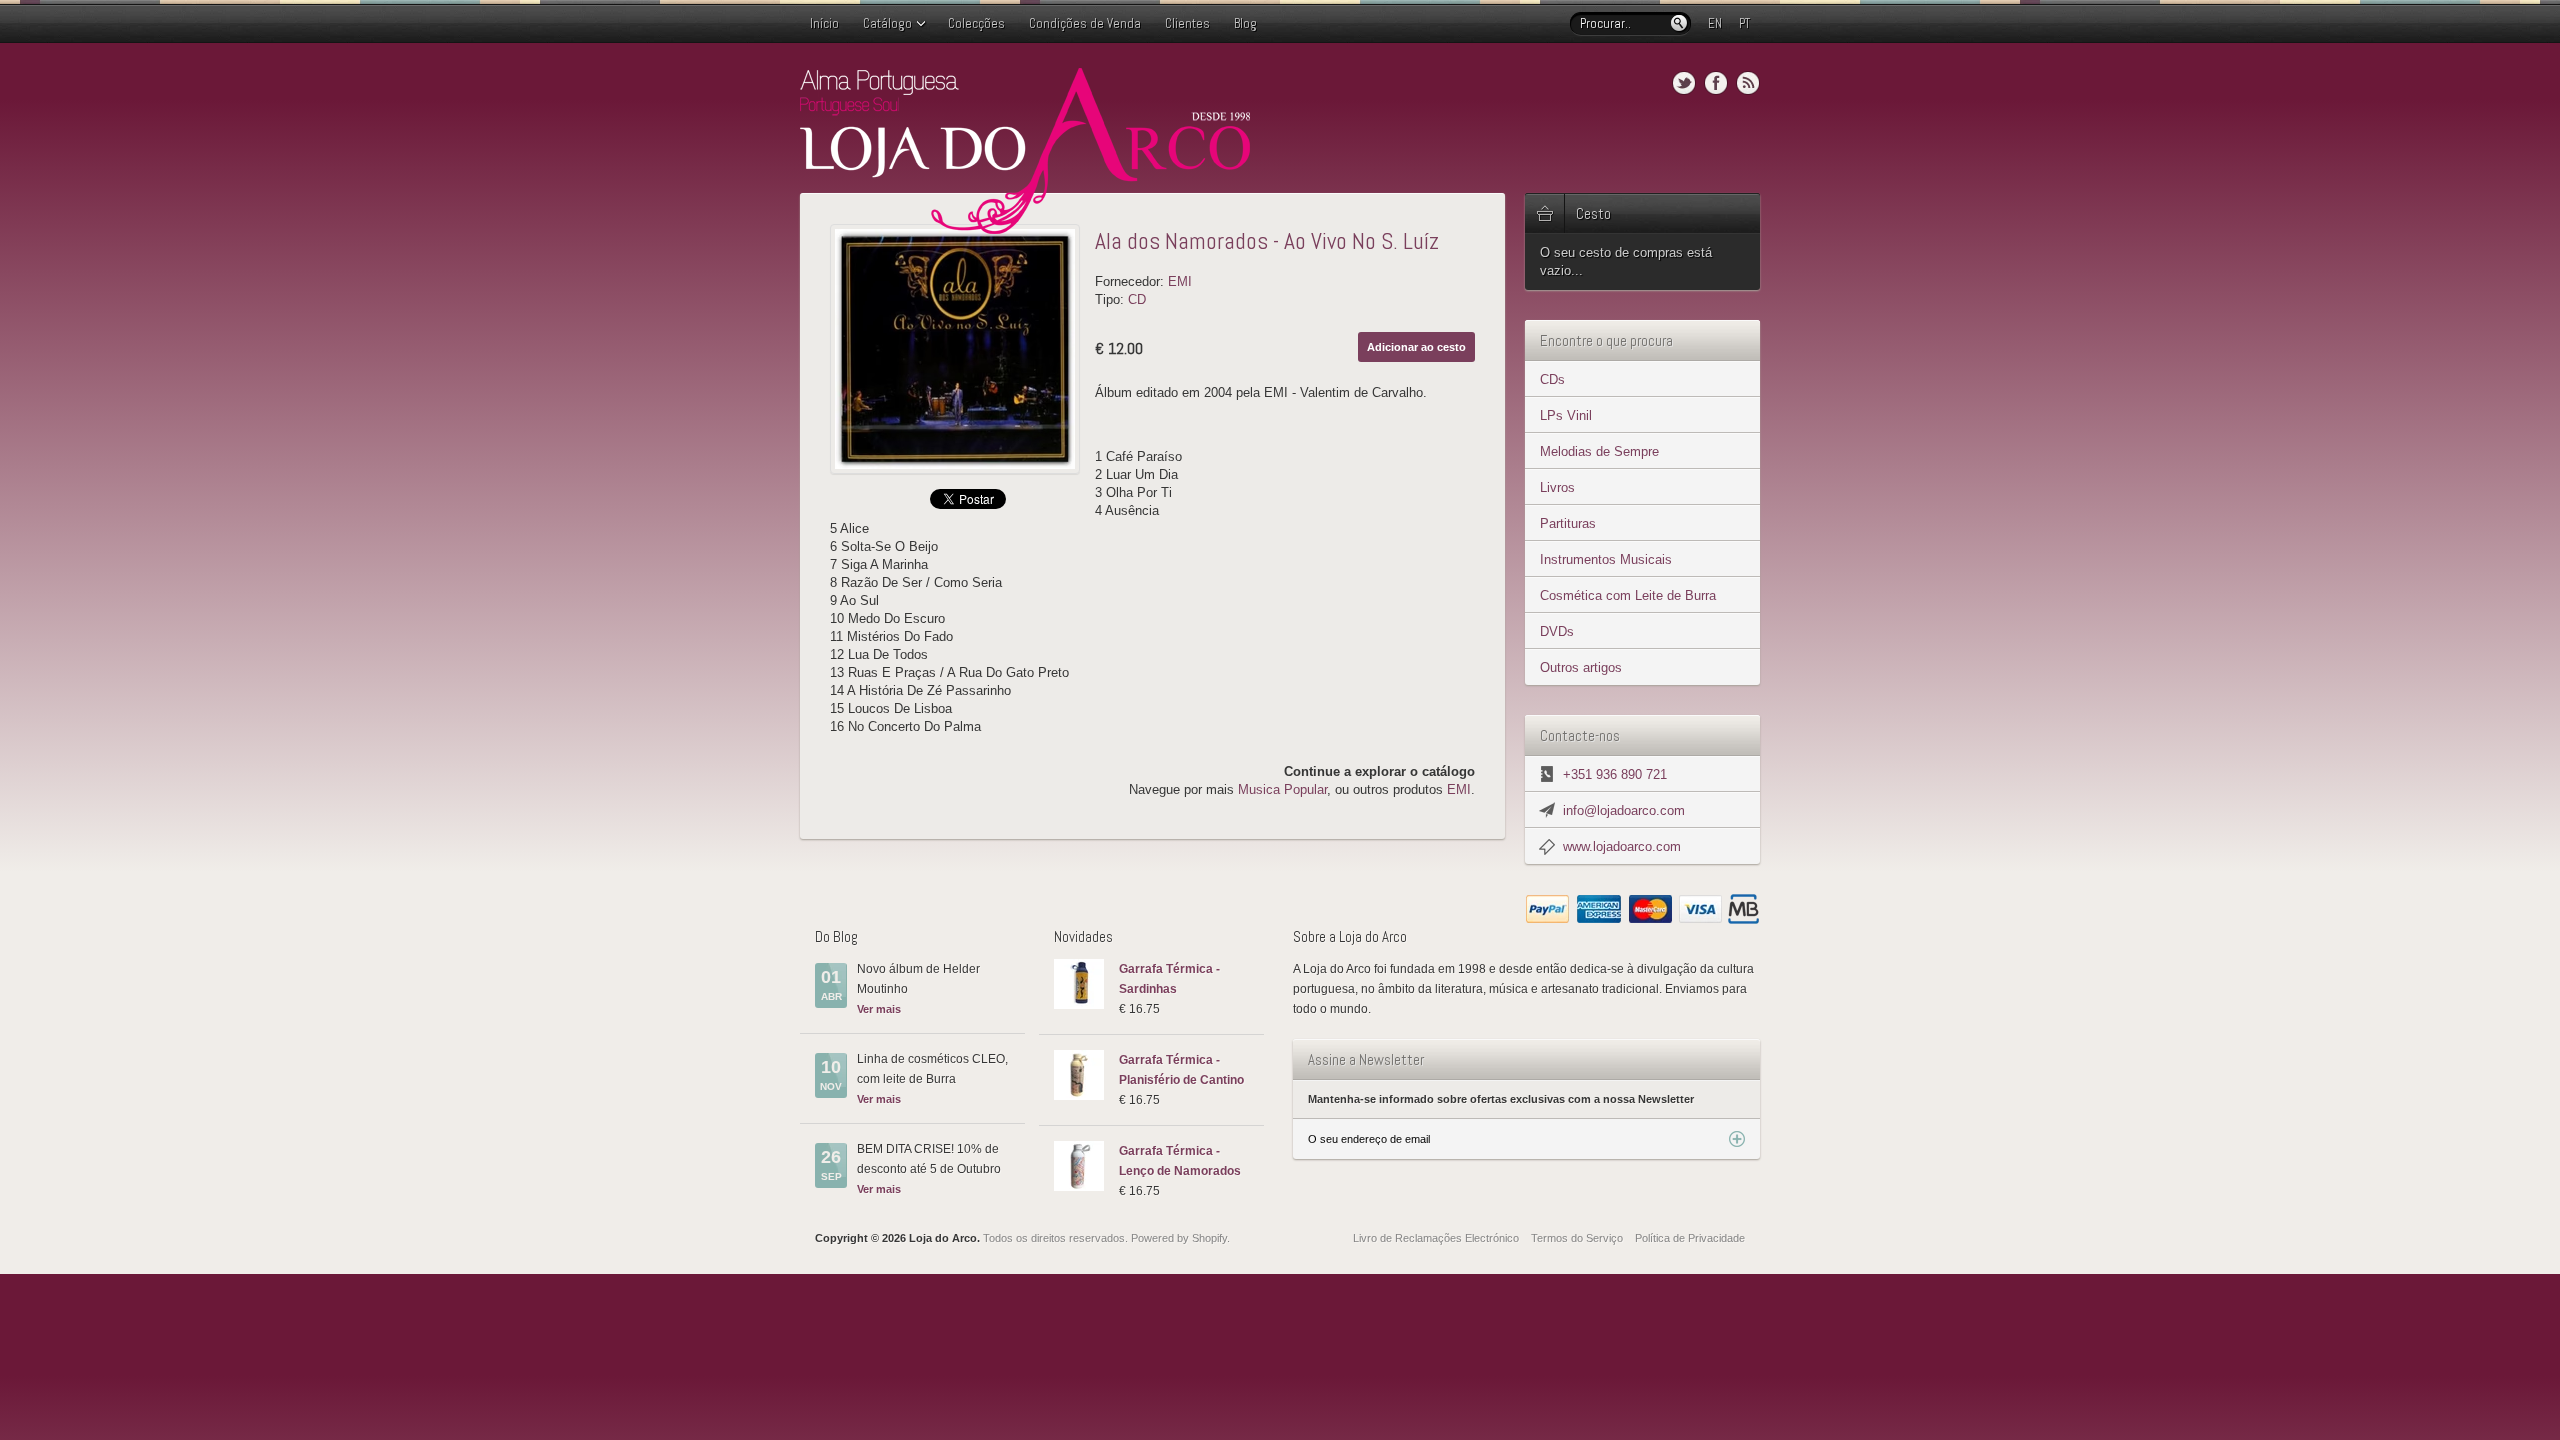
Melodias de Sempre (1599, 451)
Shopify (1209, 1238)
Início (824, 23)
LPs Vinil (1566, 415)
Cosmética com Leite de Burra (1628, 595)
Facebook (1716, 83)
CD (1137, 299)
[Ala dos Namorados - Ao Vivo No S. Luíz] (955, 349)
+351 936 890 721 (1615, 774)
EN (1715, 23)
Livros (1557, 487)
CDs (1552, 379)
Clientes (1187, 23)
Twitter (1684, 83)
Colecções (976, 23)
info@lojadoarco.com (1624, 810)
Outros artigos (1581, 667)
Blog (1245, 23)
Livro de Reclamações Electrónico (1436, 1238)
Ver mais (879, 1009)
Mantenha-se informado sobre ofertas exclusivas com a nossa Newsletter (1501, 1099)
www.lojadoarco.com (1622, 846)
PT (1744, 23)
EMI (1180, 281)
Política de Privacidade (1690, 1238)
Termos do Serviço (1577, 1238)
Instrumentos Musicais (1606, 559)
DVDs (1557, 631)
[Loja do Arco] (1025, 225)
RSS (1748, 83)
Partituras (1568, 523)
